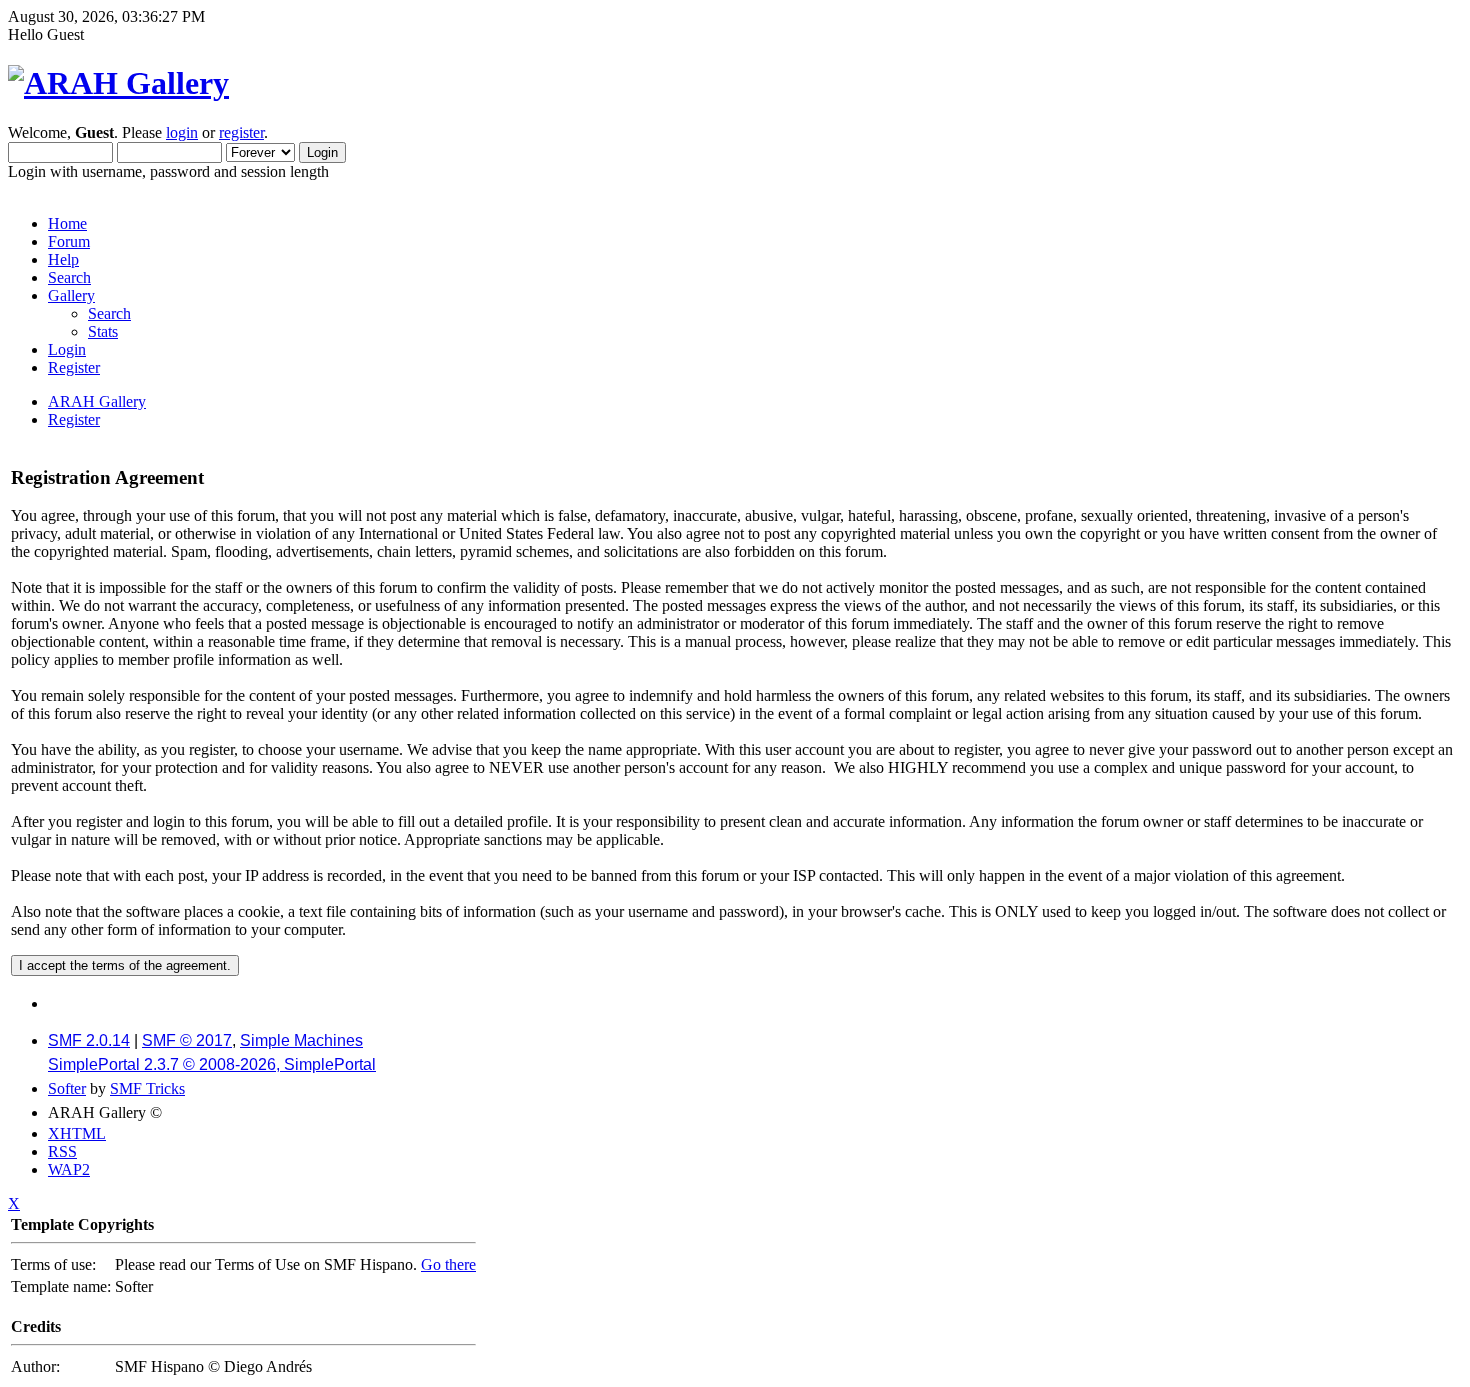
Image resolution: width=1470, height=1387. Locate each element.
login (182, 132)
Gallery (71, 295)
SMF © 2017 (187, 1040)
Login (67, 349)
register (241, 132)
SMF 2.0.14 (89, 1040)
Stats (103, 331)
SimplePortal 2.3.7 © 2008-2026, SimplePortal (212, 1064)
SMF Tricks (147, 1088)
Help (63, 259)
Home (67, 223)
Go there (448, 1264)
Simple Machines (301, 1040)
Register (74, 367)
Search (69, 277)
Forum (69, 241)
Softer (67, 1088)
